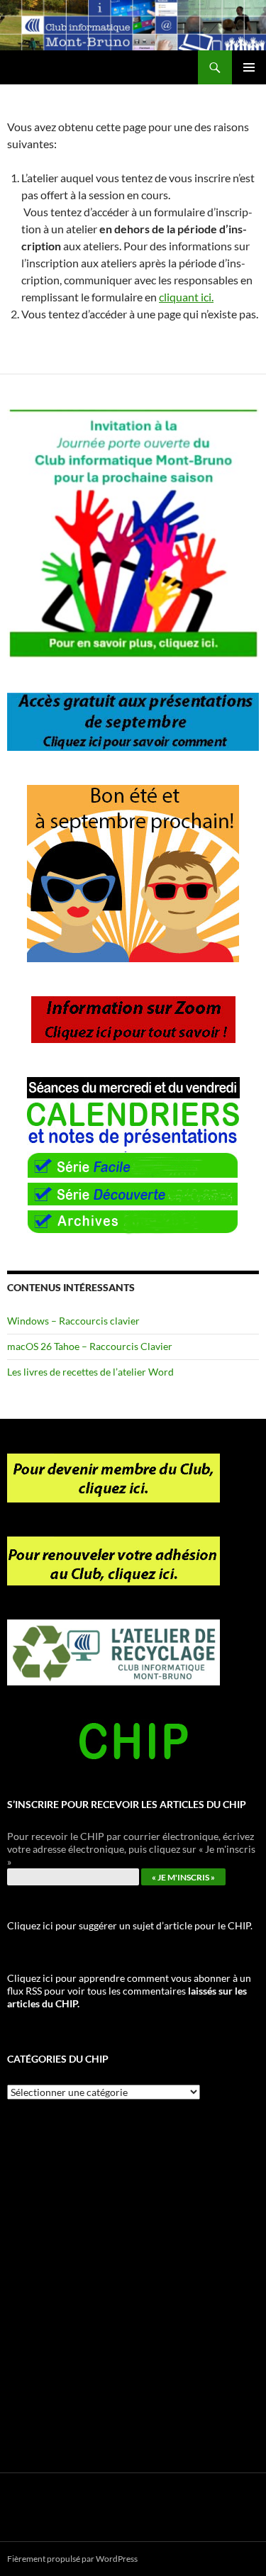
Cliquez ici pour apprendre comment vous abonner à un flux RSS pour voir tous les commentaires (129, 1991)
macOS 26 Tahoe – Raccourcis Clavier (90, 1346)
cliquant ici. (186, 297)
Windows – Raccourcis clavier (73, 1321)
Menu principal (249, 67)
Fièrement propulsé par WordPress (72, 2559)
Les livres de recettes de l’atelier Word (90, 1372)
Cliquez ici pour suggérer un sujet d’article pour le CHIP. (130, 1925)
